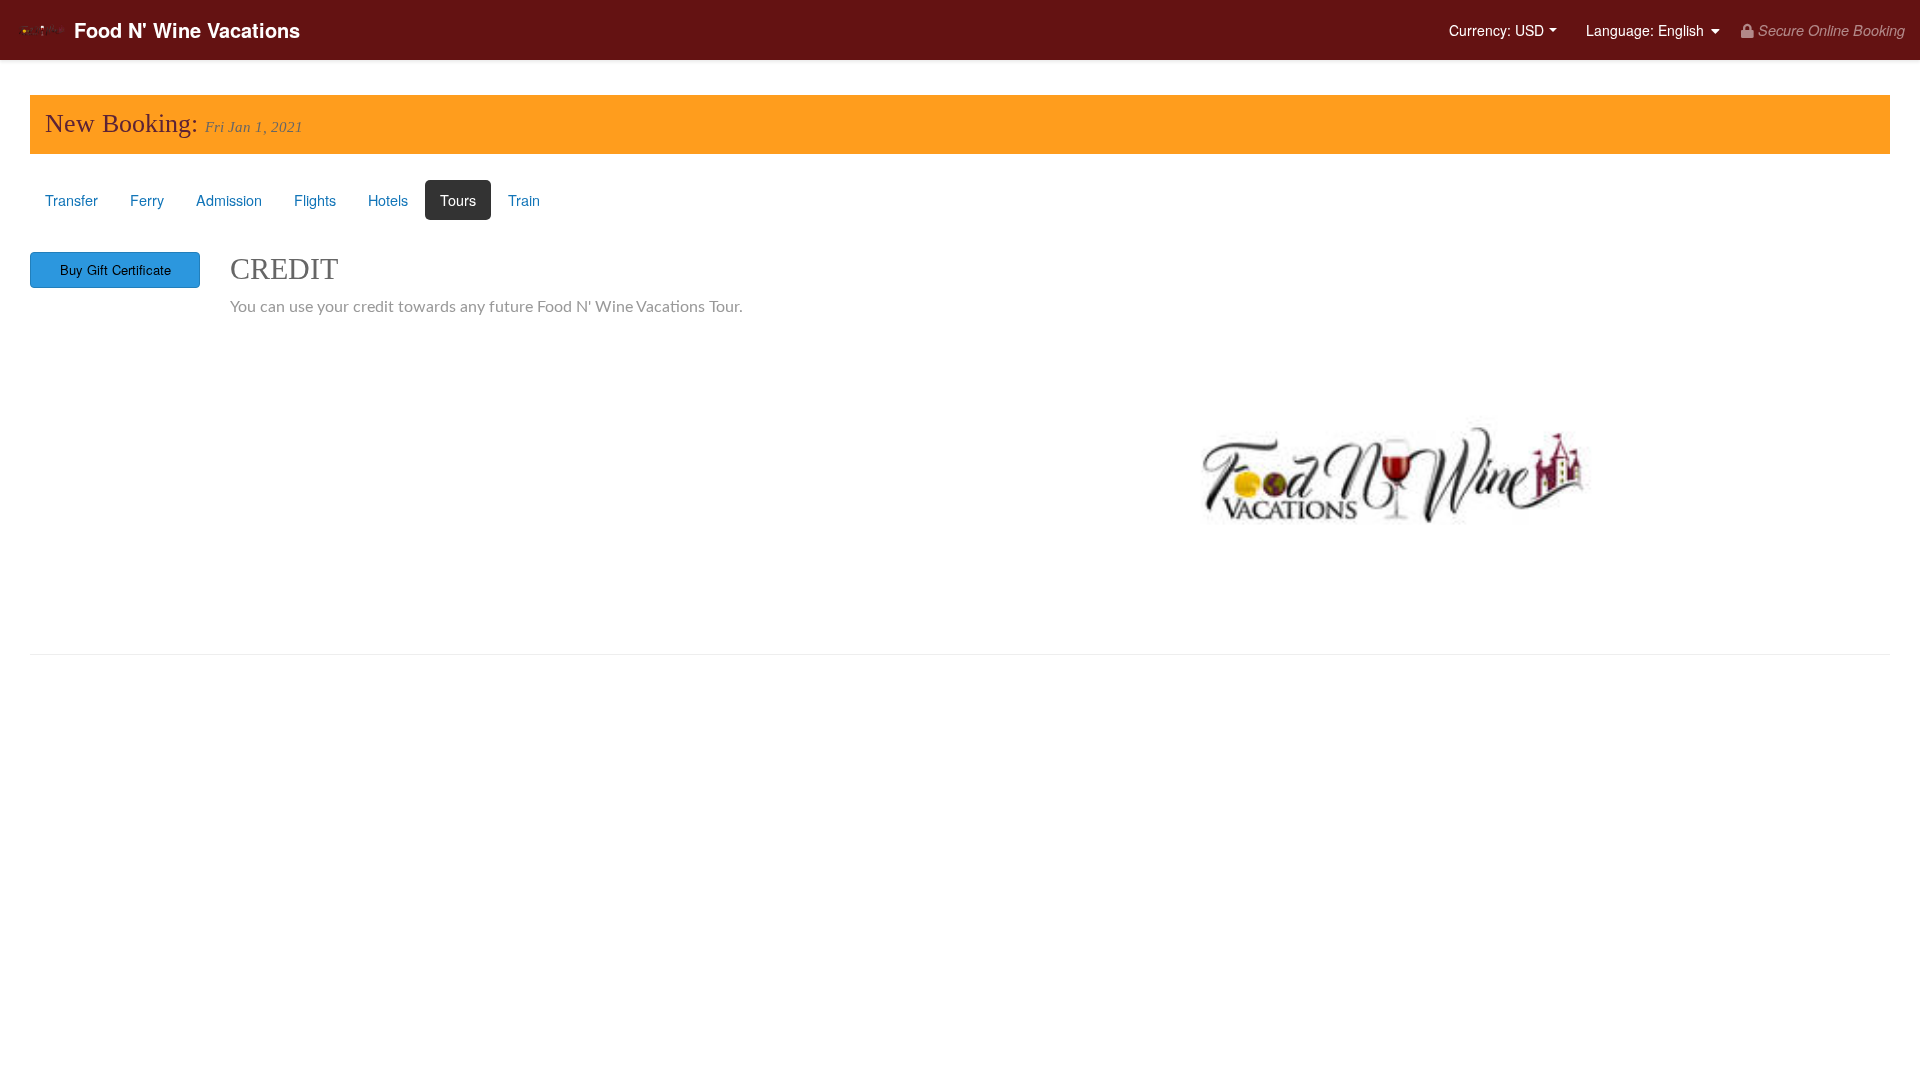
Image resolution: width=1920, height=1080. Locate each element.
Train (524, 199)
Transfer (71, 199)
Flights (315, 199)
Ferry (147, 199)
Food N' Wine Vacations (187, 29)
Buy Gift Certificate (115, 269)
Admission (229, 199)
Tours (458, 199)
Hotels (388, 199)
